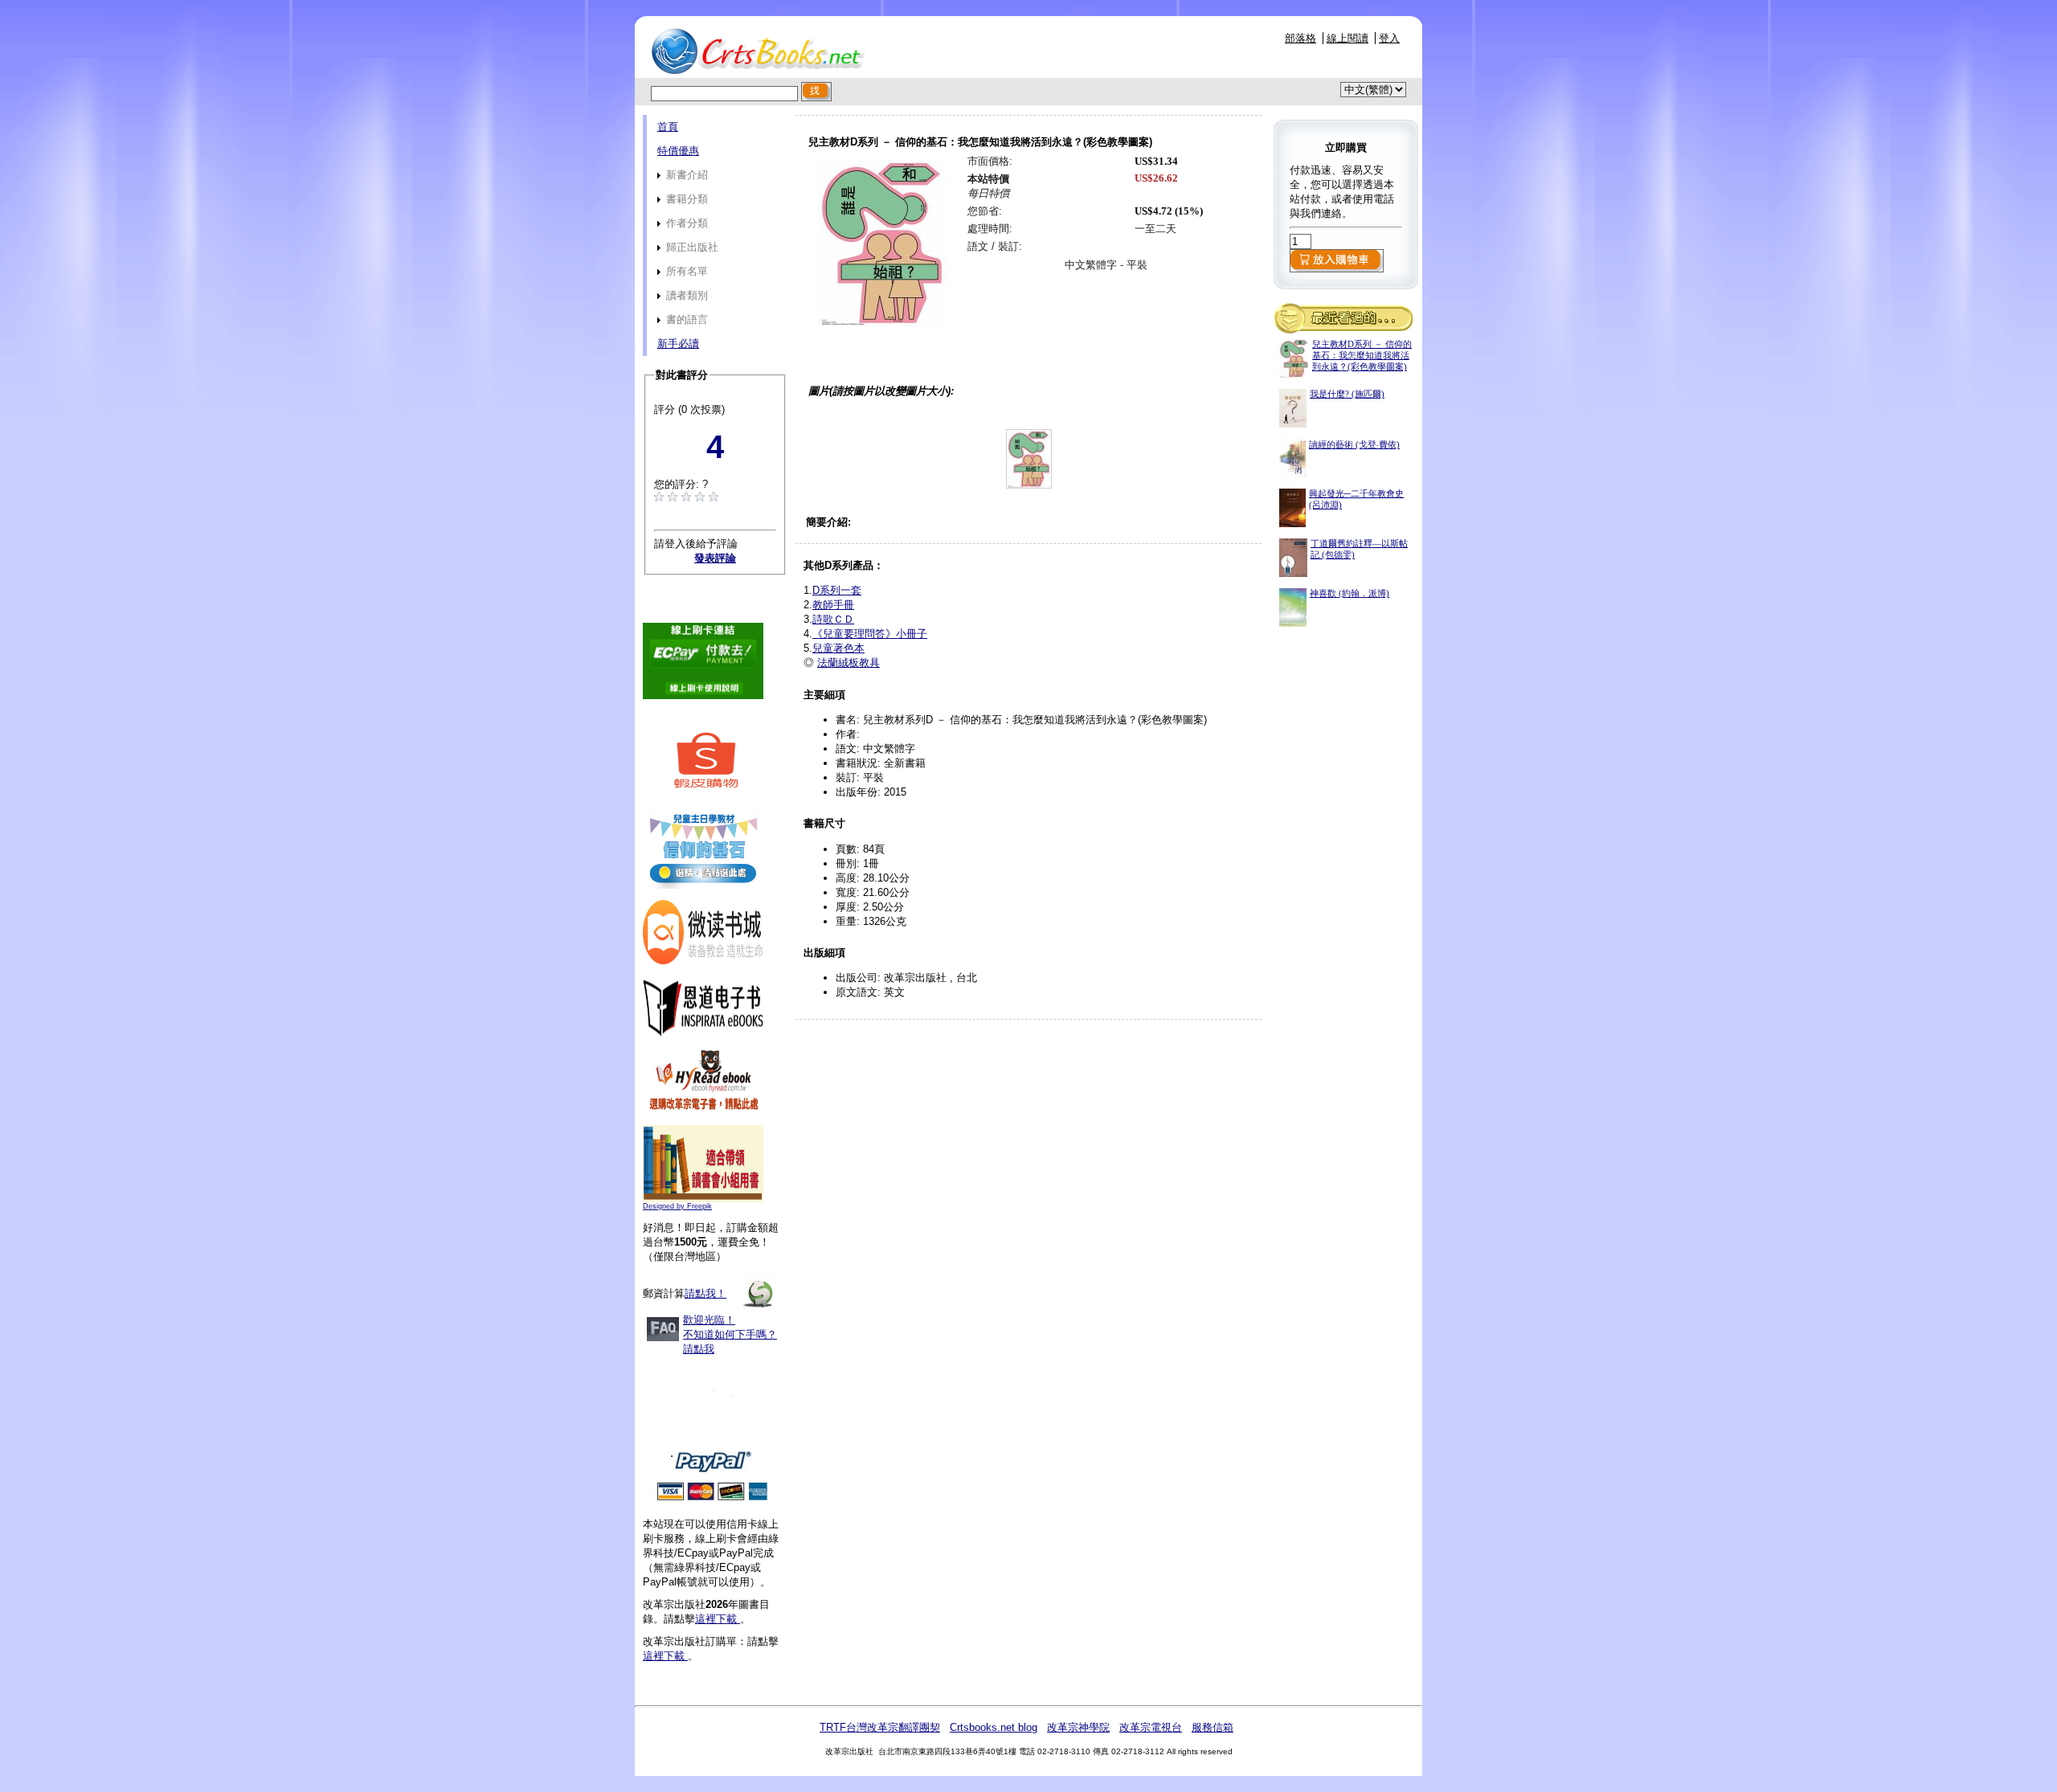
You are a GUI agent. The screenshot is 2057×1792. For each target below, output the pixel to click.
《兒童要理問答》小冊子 (870, 634)
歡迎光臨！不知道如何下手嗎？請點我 (730, 1334)
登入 (1389, 38)
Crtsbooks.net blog (994, 1727)
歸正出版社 (691, 247)
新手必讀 (678, 344)
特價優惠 (678, 151)
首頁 (668, 127)
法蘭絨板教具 (849, 663)
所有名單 (685, 271)
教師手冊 (833, 605)
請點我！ (705, 1293)
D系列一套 (837, 590)
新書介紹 (685, 175)
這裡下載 (718, 1619)
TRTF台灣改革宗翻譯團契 (880, 1727)
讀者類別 (685, 295)
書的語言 (685, 319)
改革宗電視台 (1151, 1727)
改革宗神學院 (1078, 1727)
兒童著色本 (838, 648)
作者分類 (685, 223)
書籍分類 (685, 199)
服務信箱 (1213, 1727)
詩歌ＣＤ (833, 619)
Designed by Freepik (677, 1206)
